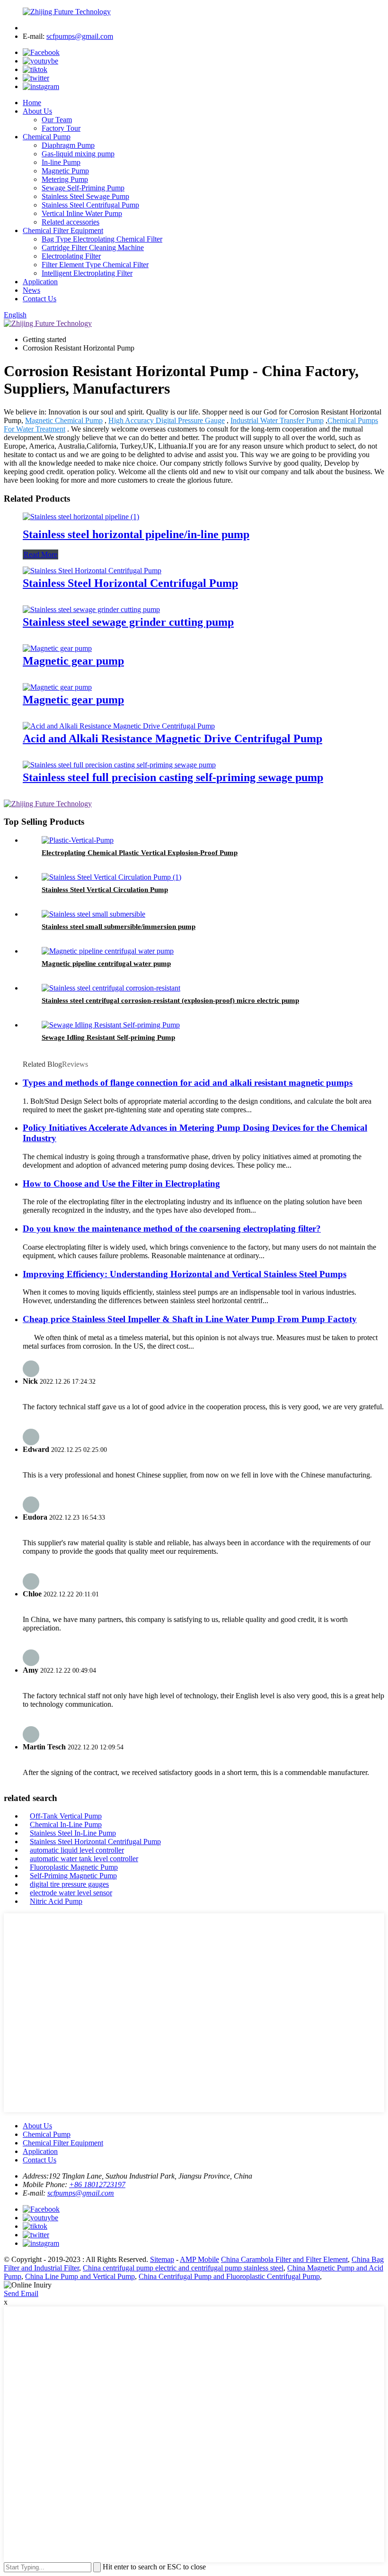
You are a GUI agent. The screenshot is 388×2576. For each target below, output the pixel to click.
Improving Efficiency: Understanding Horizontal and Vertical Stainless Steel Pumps (185, 1274)
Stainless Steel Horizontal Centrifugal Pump (130, 583)
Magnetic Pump (65, 171)
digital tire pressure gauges (69, 1884)
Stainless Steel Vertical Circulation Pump (105, 890)
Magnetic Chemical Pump (64, 420)
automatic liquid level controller (77, 1850)
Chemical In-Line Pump (66, 1824)
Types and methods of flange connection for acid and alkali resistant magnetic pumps (188, 1083)
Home (32, 103)
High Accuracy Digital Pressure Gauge (167, 420)
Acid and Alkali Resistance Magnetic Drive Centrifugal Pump (172, 739)
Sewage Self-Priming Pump (83, 188)
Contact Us (40, 299)
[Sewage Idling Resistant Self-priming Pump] (111, 1025)
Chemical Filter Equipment (63, 230)
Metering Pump (65, 179)
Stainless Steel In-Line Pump (73, 1833)
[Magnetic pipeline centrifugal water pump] (108, 951)
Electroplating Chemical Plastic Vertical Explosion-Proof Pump (140, 853)
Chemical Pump (47, 137)
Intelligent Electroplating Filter (87, 273)
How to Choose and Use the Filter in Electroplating (121, 1184)
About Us (37, 111)
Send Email (21, 2293)
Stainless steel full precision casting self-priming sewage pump (173, 777)
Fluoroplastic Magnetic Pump (74, 1867)
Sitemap (162, 2259)
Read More (40, 554)
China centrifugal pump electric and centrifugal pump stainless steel (183, 2268)
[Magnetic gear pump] (57, 648)
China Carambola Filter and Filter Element (284, 2259)
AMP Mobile (199, 2259)
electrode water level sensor (71, 1893)
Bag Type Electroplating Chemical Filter (102, 239)
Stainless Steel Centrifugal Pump (90, 205)
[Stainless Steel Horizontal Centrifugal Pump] (92, 571)
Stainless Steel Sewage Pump (85, 196)
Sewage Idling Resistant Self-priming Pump (108, 1037)
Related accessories (71, 222)
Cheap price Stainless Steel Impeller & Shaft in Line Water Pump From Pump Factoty (190, 1319)
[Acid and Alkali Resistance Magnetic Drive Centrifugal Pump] (119, 726)
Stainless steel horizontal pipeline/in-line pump (136, 534)
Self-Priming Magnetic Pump (73, 1876)
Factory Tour (61, 128)
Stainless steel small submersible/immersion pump (119, 927)
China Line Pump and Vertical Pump (80, 2276)
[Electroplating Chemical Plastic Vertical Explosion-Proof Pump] (78, 840)
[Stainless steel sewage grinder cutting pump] (91, 609)
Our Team (57, 120)
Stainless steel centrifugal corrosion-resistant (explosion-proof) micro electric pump (170, 1000)
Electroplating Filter (71, 256)
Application (40, 282)
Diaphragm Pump (68, 145)
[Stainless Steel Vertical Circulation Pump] (111, 877)
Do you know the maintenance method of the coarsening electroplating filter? (172, 1229)
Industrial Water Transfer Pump (277, 420)
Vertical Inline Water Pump (82, 213)
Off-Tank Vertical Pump (66, 1816)
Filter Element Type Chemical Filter (95, 265)
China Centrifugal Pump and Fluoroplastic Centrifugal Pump (229, 2276)
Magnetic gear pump (73, 661)
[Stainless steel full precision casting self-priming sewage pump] (119, 765)
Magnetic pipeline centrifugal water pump (106, 964)
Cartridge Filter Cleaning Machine (93, 248)
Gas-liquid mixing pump (78, 154)
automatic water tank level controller (84, 1859)
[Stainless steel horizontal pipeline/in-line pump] (81, 517)
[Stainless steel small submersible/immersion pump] (93, 914)
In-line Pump (61, 162)
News (31, 290)
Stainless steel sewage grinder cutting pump (128, 622)
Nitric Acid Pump (56, 1901)
